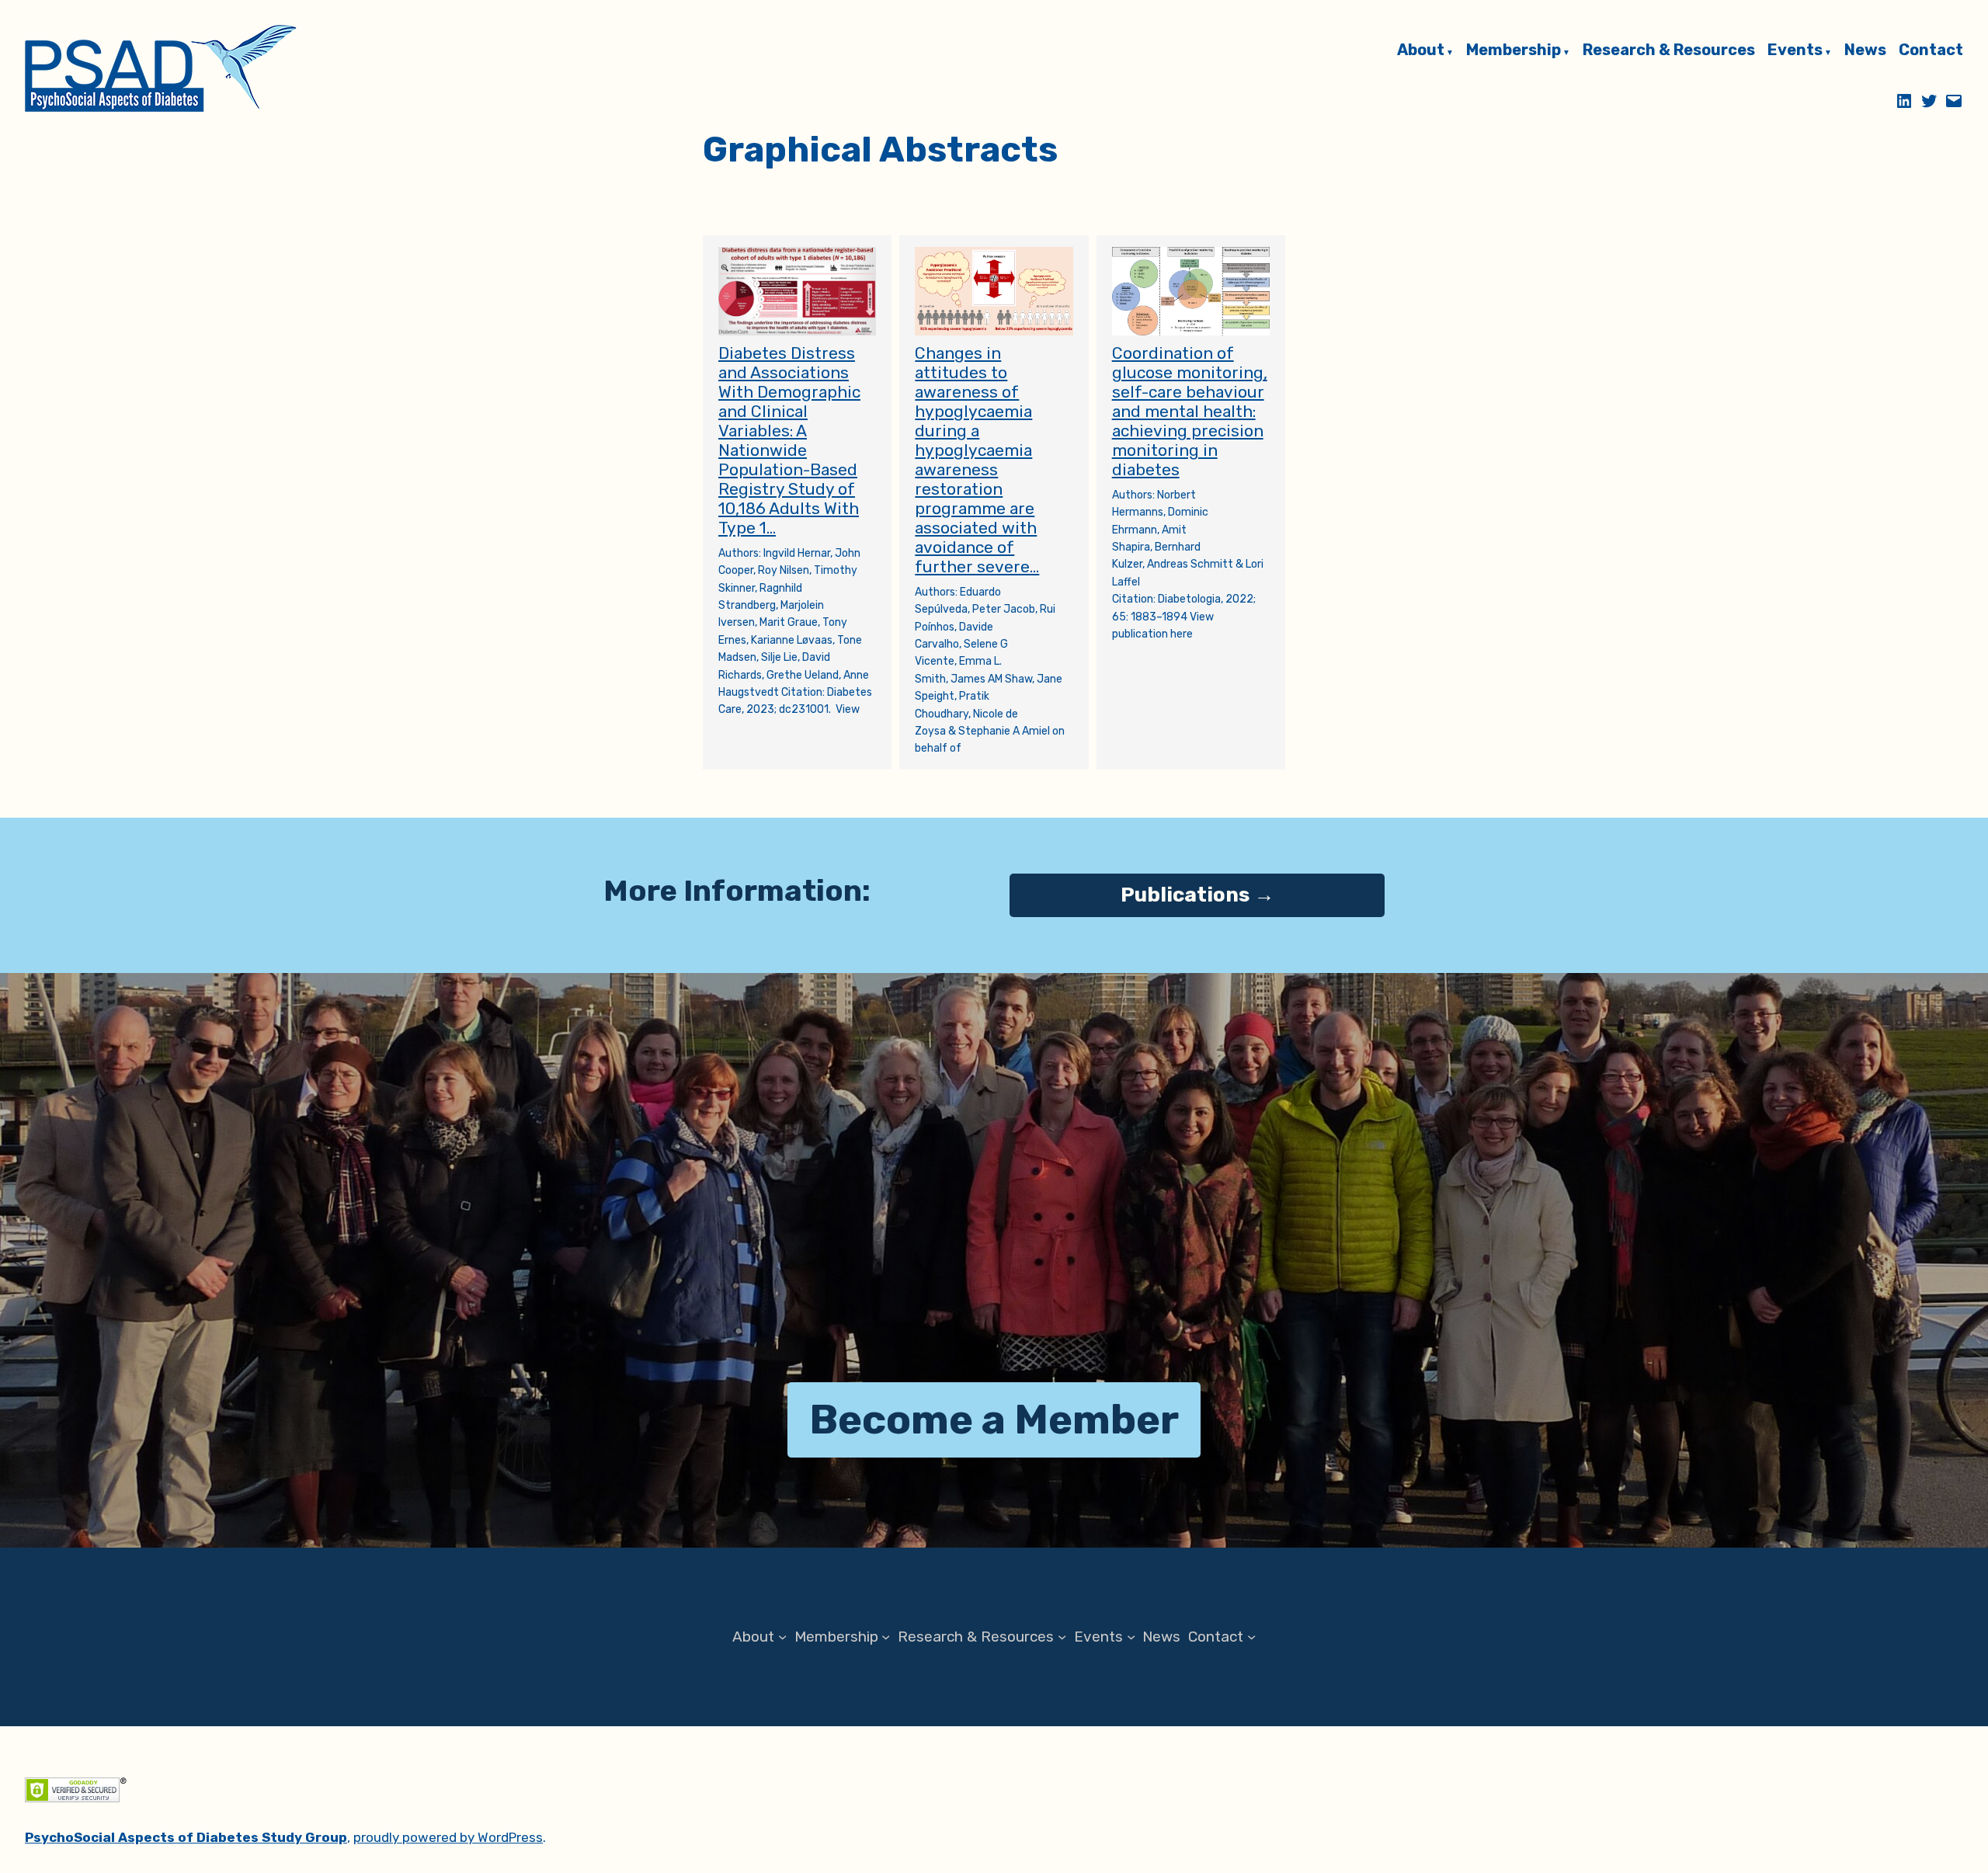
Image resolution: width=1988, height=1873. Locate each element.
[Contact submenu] (1251, 1637)
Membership (1514, 50)
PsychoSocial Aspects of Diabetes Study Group (186, 1837)
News (1865, 50)
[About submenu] (782, 1637)
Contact (1931, 50)
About (1421, 50)
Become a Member (994, 1419)
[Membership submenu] (886, 1637)
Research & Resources (1669, 50)
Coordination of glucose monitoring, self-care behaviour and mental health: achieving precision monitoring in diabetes (1190, 411)
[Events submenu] (1131, 1637)
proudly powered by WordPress (448, 1837)
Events (1795, 50)
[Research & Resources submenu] (1062, 1637)
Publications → (1197, 895)
